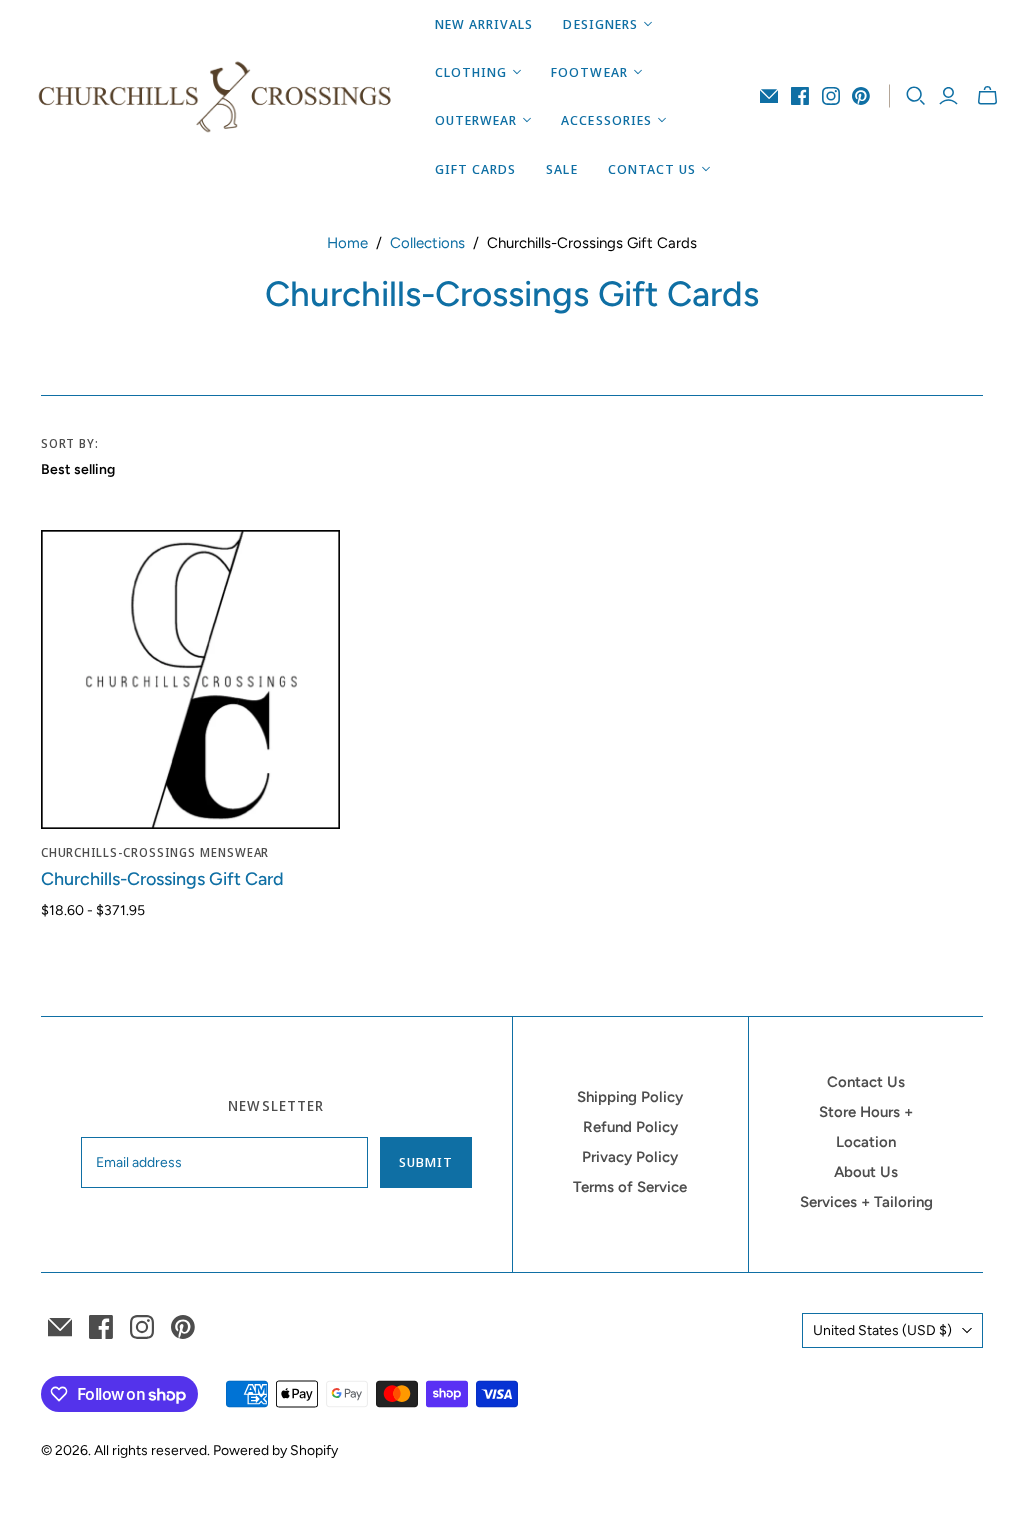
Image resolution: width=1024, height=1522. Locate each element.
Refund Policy (630, 1127)
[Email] (769, 96)
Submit (426, 1162)
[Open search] (916, 96)
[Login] (948, 96)
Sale (561, 169)
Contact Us (866, 1082)
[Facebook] (800, 96)
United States (882, 1330)
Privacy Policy (630, 1157)
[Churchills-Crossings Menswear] (215, 96)
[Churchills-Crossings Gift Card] (190, 679)
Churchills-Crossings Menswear (155, 852)
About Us (866, 1172)
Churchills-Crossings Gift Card (162, 879)
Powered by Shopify (275, 1450)
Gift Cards (475, 169)
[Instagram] (831, 96)
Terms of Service (630, 1187)
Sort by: (70, 444)
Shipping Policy (630, 1097)
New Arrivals (484, 24)
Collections (427, 243)
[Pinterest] (861, 96)
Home (347, 243)
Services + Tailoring (866, 1202)
